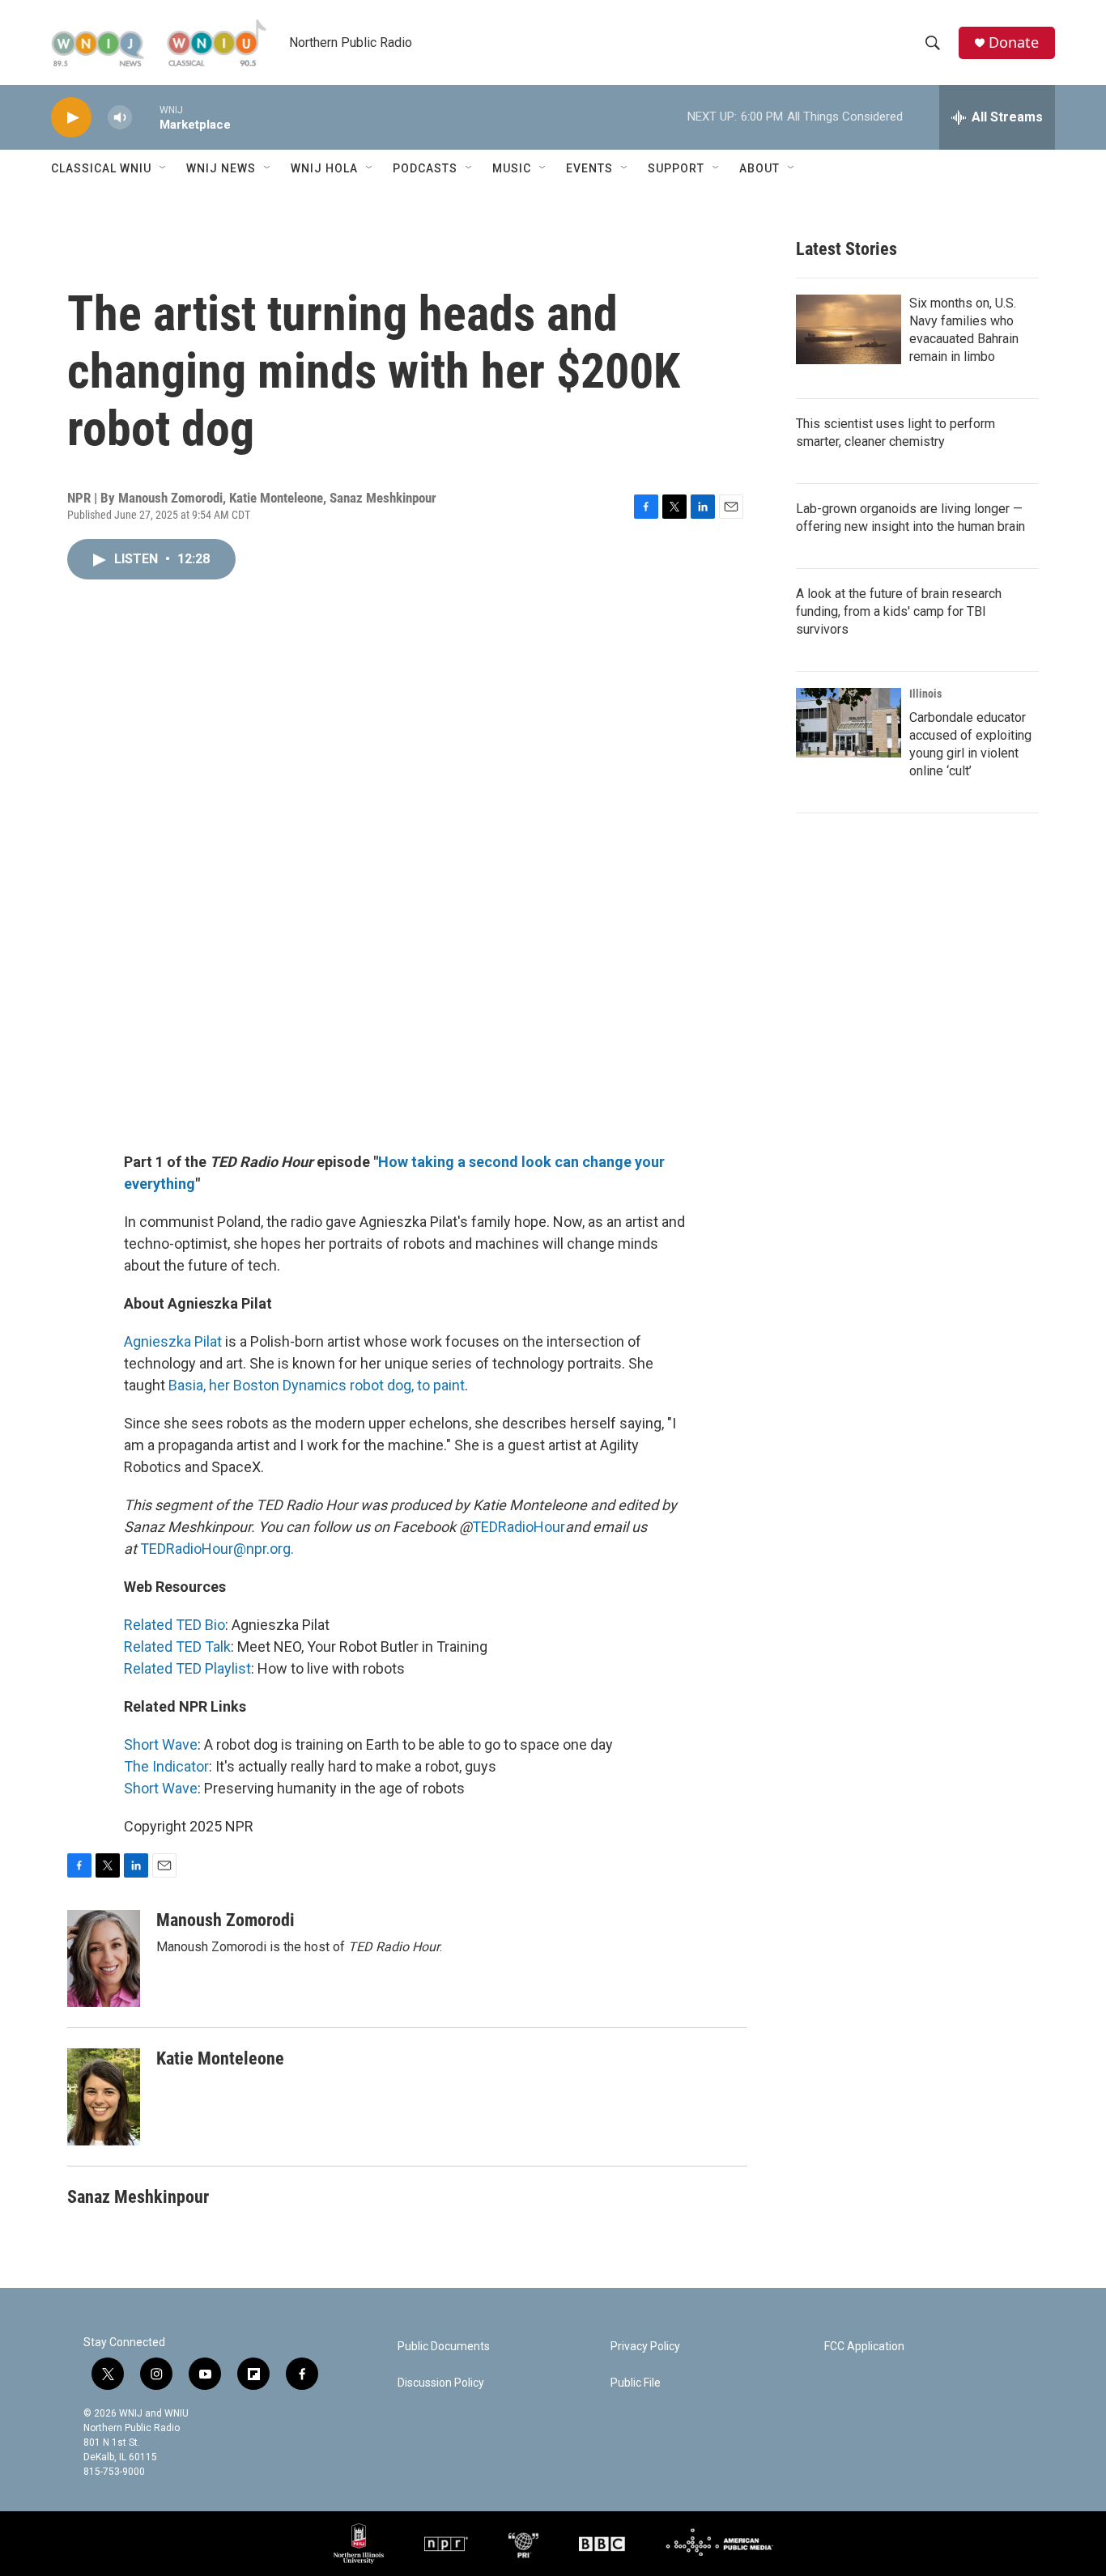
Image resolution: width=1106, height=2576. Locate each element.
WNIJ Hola (324, 168)
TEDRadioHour (519, 1527)
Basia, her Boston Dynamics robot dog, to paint (317, 1385)
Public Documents (444, 2347)
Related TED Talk (177, 1647)
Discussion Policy (441, 2383)
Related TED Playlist (187, 1668)
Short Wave (161, 1744)
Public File (636, 2383)
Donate (1014, 42)
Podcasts (425, 168)
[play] (71, 118)
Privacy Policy (645, 2347)
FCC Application (864, 2347)
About (759, 168)
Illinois (925, 694)
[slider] (146, 117)
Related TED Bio (174, 1625)
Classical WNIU (101, 168)
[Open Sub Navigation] (164, 168)
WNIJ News (221, 168)
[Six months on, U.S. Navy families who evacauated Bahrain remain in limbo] (849, 329)
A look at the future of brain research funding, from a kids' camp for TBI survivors (899, 611)
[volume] (120, 118)
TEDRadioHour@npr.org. (217, 1549)
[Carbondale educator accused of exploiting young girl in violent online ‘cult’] (849, 723)
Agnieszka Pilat (173, 1341)
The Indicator (166, 1766)
